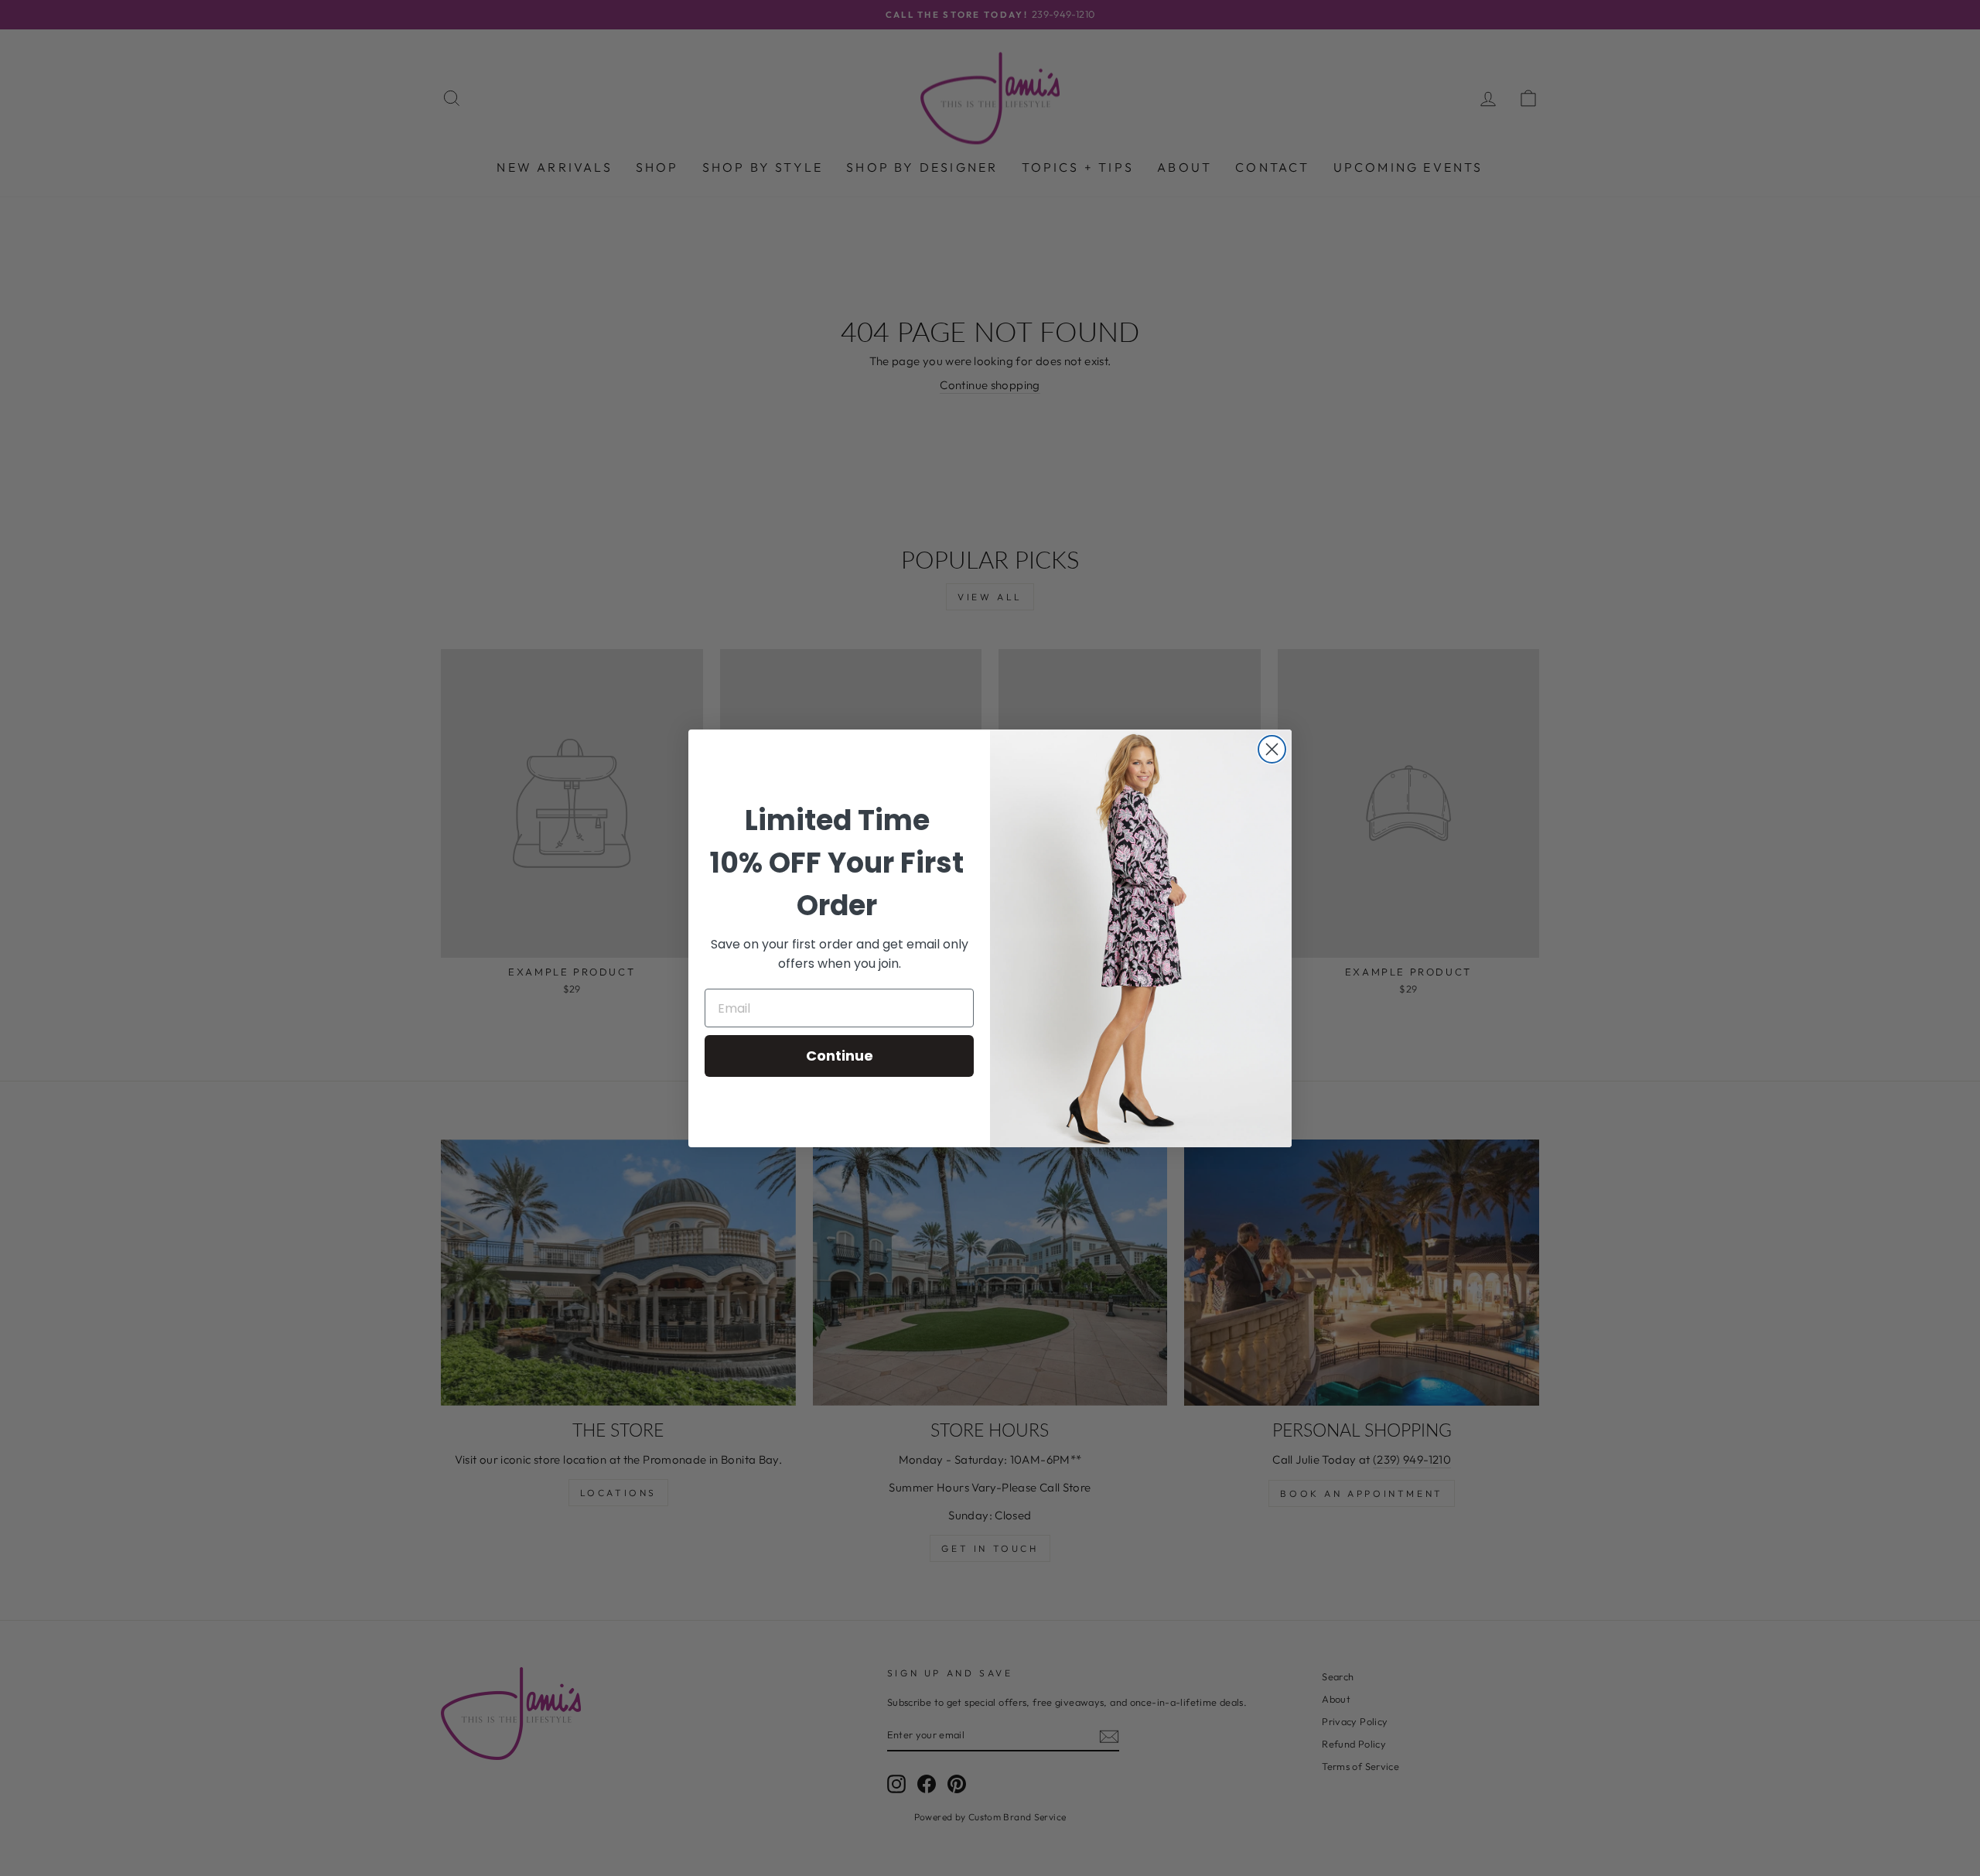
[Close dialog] (1272, 749)
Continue (840, 1056)
